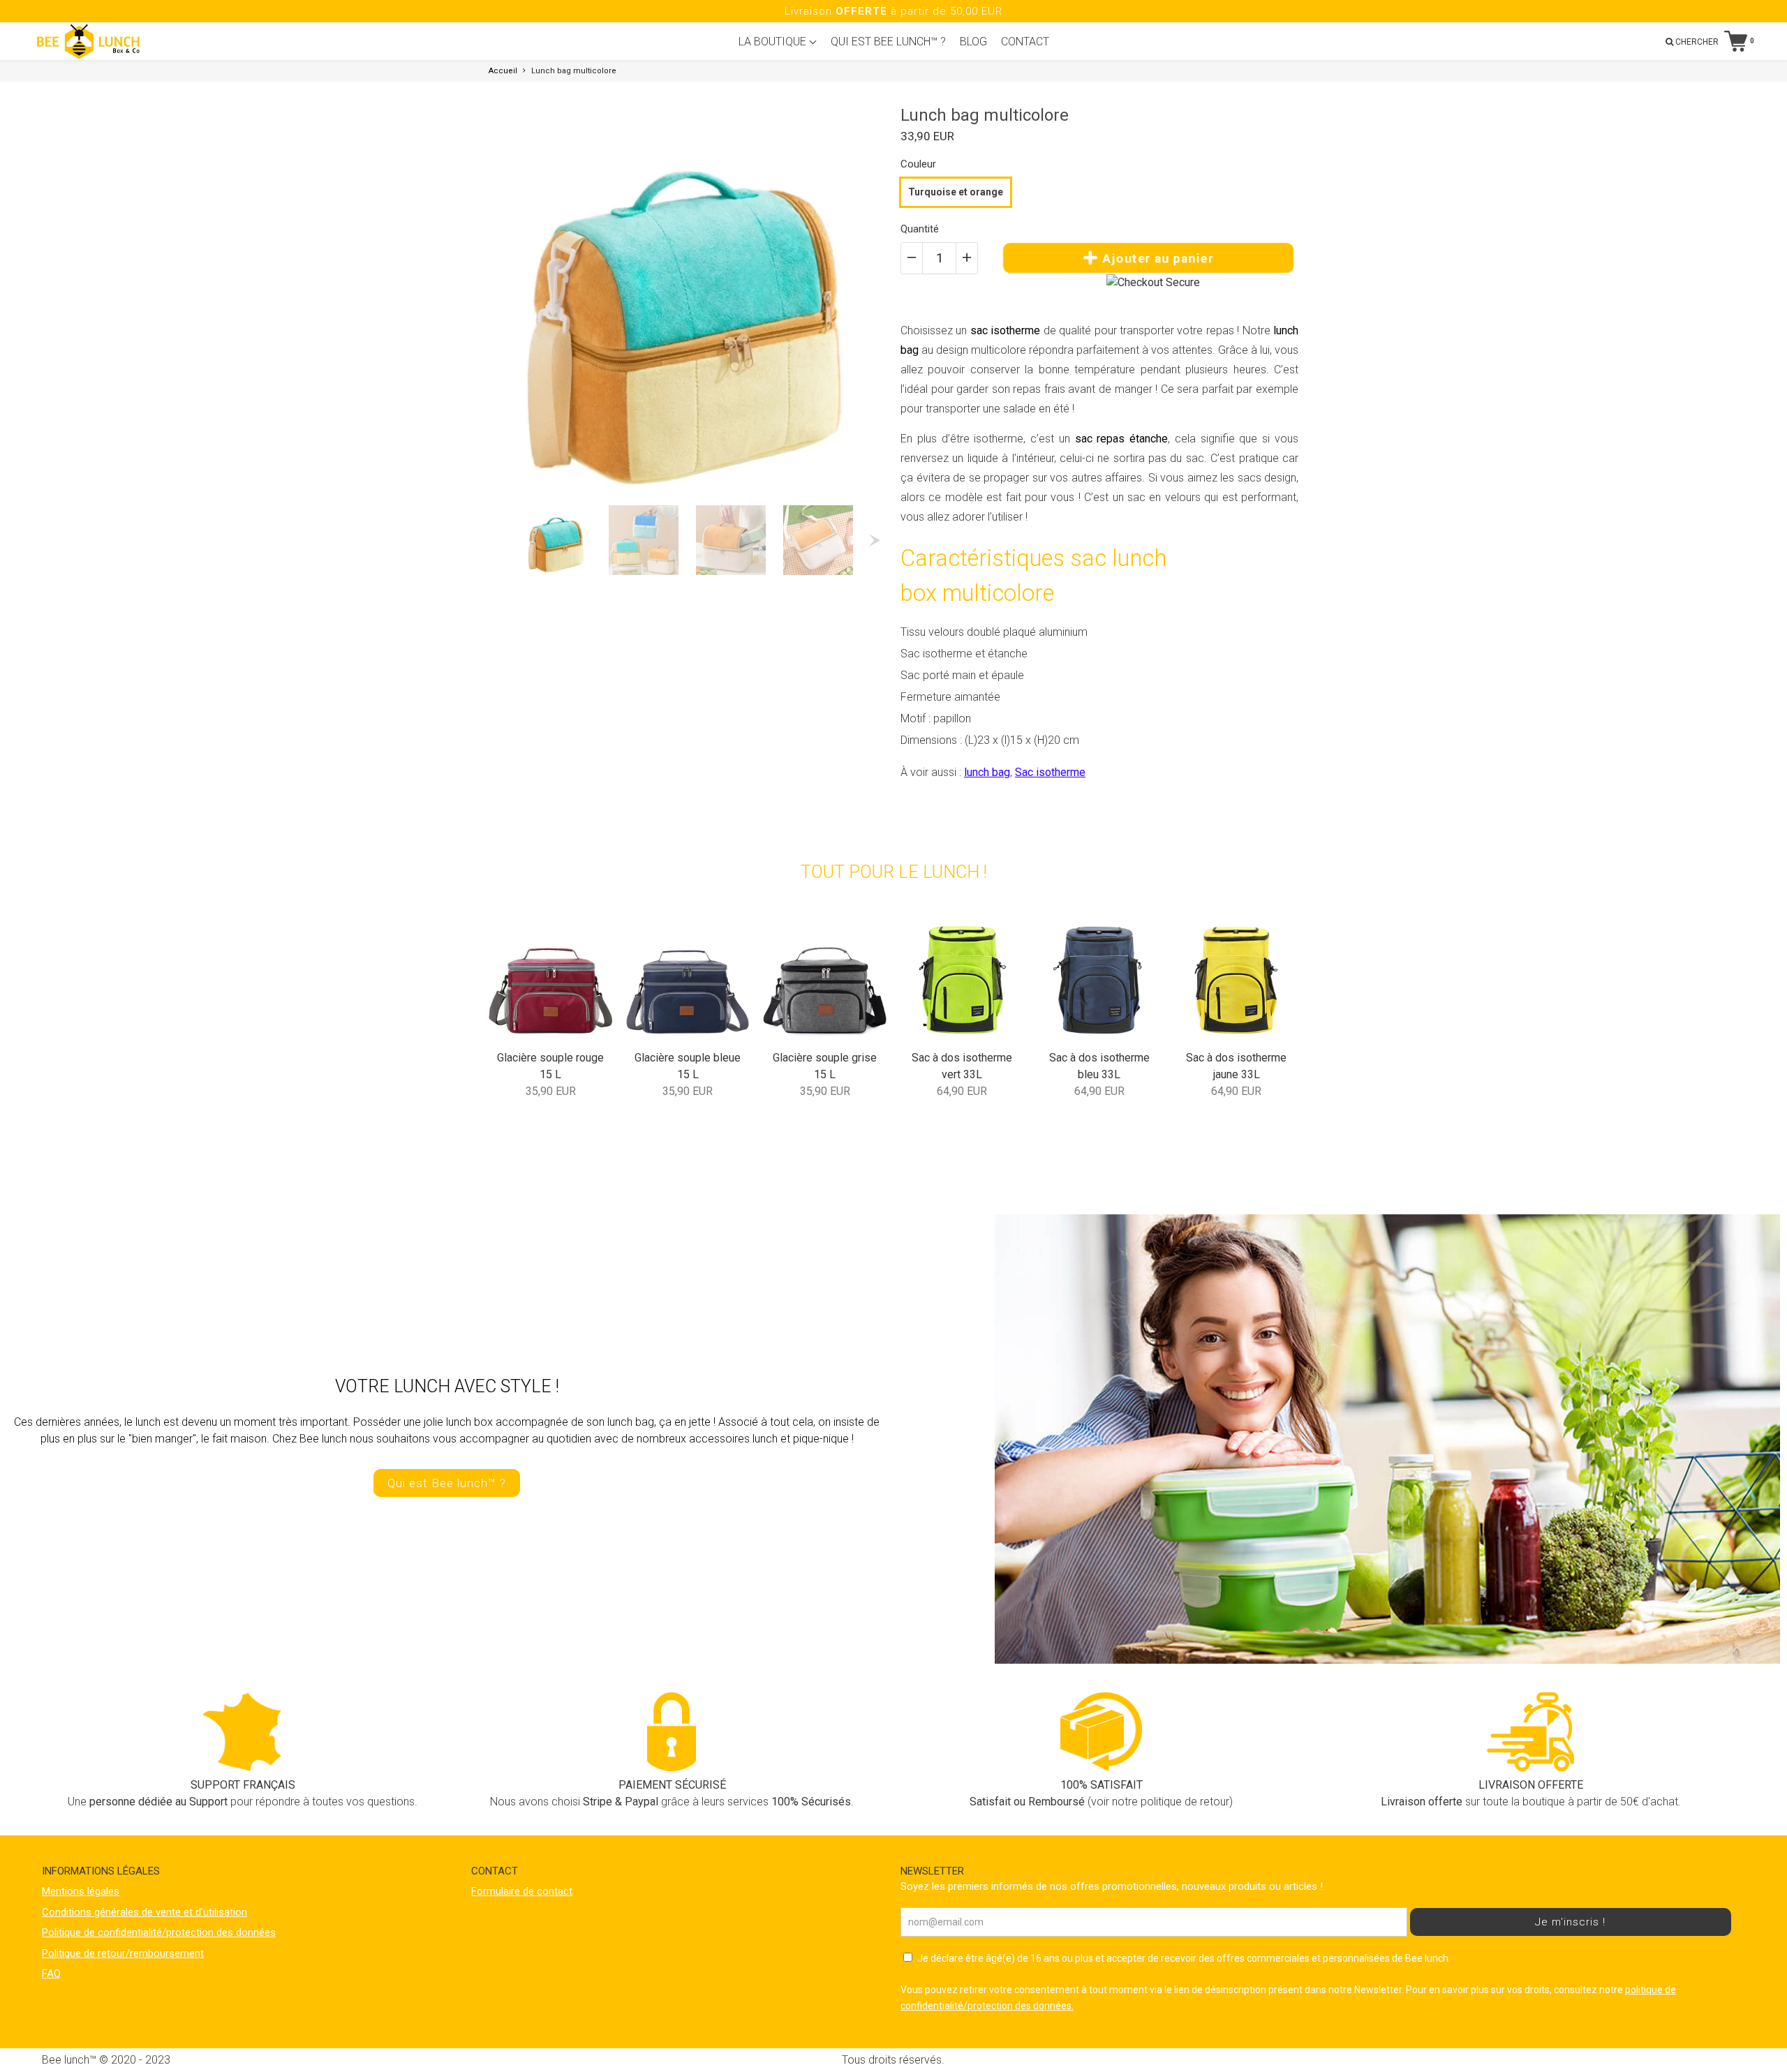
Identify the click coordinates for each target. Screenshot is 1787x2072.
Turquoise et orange (956, 192)
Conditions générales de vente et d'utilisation (144, 1912)
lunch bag (987, 772)
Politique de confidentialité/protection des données (159, 1932)
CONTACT (1025, 42)
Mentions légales (81, 1891)
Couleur (918, 164)
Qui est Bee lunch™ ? (447, 1483)
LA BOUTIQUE (774, 42)
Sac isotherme (1050, 772)
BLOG (973, 42)
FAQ (51, 1974)
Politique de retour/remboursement (123, 1953)
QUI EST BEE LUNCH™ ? (888, 42)
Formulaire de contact (522, 1891)
